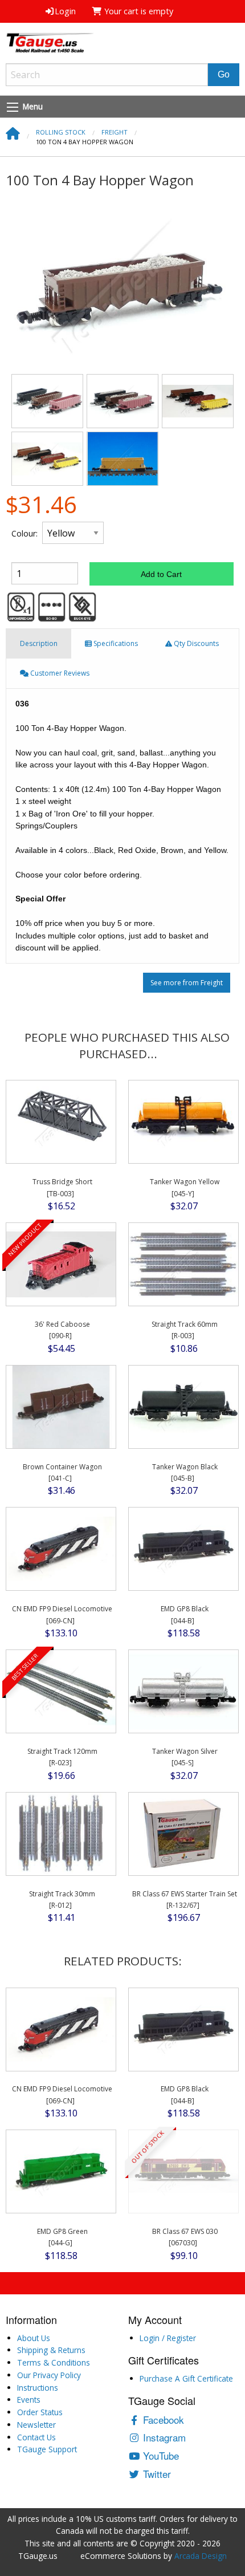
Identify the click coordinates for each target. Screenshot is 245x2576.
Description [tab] (39, 643)
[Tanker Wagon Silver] (184, 1691)
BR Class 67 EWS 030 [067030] (185, 2237)
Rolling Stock (61, 132)
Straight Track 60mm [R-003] (185, 1330)
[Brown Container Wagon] (61, 1406)
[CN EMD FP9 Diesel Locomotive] (61, 1549)
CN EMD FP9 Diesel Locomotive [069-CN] (62, 1614)
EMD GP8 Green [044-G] (62, 2237)
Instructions (38, 2388)
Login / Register (168, 2338)
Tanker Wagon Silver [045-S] (185, 1757)
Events (29, 2400)
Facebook (162, 2419)
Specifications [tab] (115, 643)
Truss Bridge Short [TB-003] (62, 1187)
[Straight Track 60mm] (184, 1264)
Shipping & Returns (51, 2350)
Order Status (40, 2412)
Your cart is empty (138, 11)
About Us (34, 2338)
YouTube (160, 2455)
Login (65, 11)
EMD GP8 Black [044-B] (185, 1614)
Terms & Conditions (54, 2362)
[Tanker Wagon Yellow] (184, 1122)
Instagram (163, 2437)
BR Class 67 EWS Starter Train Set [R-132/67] (185, 1900)
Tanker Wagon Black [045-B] (185, 1472)
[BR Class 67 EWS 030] (184, 2171)
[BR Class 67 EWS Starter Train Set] (184, 1833)
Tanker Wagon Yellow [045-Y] (185, 1187)
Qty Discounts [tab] (195, 643)
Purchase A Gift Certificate (186, 2378)
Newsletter (36, 2425)
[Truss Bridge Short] (61, 1122)
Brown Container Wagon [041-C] (62, 1472)
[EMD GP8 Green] (61, 2171)
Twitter (156, 2474)
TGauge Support (47, 2449)
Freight (115, 132)
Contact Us (36, 2437)
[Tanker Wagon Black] (184, 1406)
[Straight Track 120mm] (61, 1691)
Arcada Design (201, 2556)
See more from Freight (187, 983)
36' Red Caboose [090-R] (62, 1330)
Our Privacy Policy (49, 2375)
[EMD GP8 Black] (184, 1549)
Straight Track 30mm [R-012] (62, 1900)
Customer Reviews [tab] (59, 673)
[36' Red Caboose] (61, 1264)
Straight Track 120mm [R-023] (62, 1757)
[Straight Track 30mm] (61, 1833)
